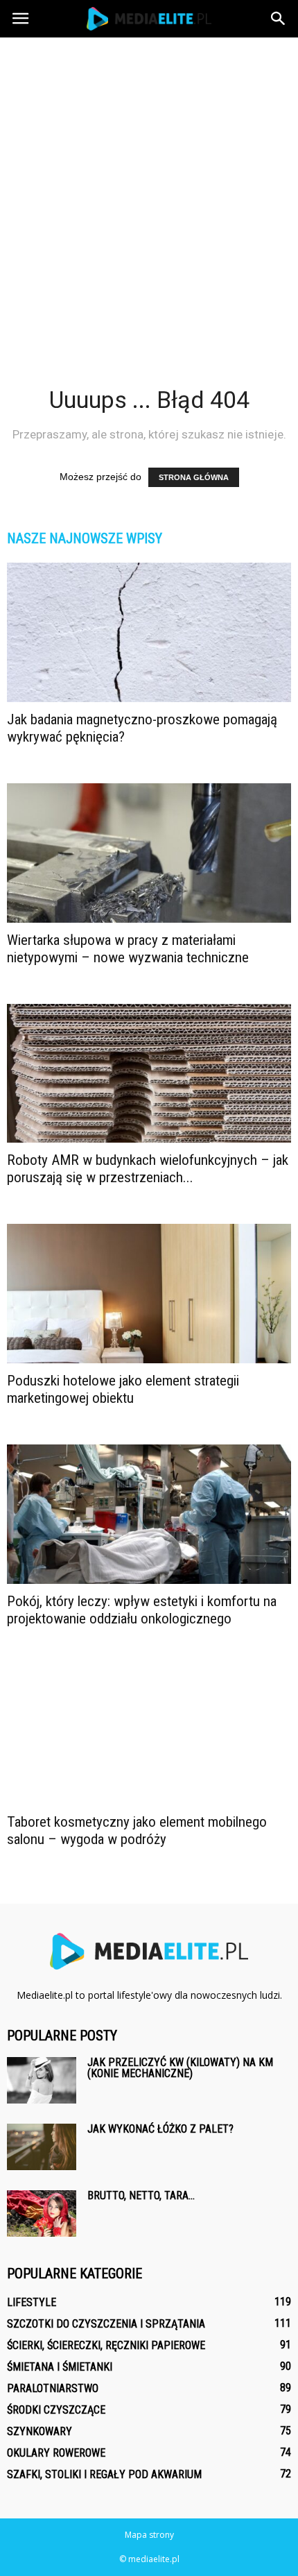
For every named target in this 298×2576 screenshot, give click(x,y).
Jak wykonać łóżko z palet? (160, 2129)
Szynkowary (40, 2431)
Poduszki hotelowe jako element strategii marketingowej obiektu (123, 1389)
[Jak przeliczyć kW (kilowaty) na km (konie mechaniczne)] (42, 2080)
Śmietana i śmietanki (60, 2367)
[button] (279, 19)
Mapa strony (149, 2535)
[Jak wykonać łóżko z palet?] (42, 2147)
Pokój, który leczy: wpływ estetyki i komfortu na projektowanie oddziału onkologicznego (142, 1610)
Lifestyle (32, 2302)
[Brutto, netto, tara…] (42, 2214)
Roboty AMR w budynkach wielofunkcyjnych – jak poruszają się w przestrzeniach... (148, 1169)
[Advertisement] (149, 194)
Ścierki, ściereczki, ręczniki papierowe (106, 2345)
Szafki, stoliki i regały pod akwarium (104, 2474)
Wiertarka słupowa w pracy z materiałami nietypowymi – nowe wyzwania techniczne (128, 949)
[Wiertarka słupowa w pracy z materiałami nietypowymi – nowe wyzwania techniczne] (149, 853)
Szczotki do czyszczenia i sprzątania (106, 2324)
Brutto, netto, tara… (141, 2195)
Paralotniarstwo (53, 2388)
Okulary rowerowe (56, 2453)
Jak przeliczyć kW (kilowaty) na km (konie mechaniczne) (180, 2068)
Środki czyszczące (56, 2410)
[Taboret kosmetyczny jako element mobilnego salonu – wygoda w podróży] (149, 1735)
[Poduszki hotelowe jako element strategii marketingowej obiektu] (149, 1294)
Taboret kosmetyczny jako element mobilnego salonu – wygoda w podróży (137, 1831)
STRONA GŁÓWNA (194, 477)
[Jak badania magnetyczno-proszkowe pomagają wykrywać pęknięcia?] (149, 632)
